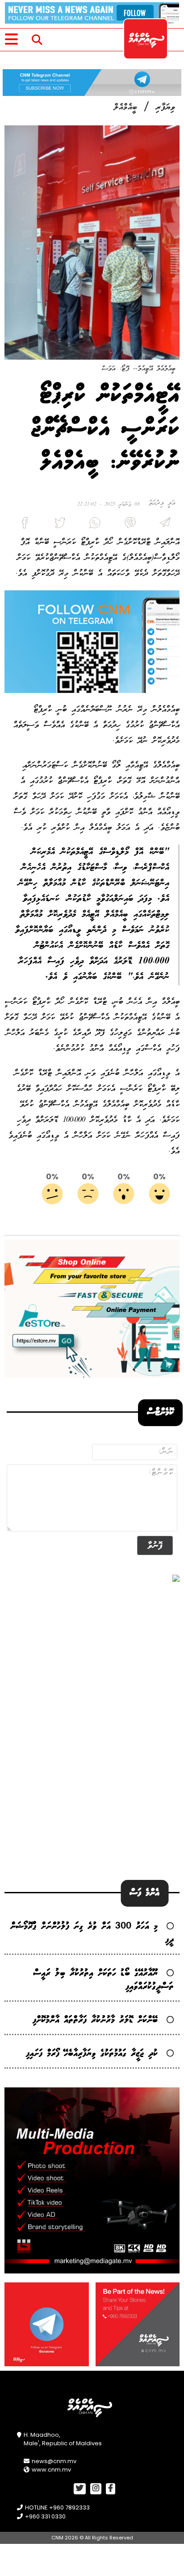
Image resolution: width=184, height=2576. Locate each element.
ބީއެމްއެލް (125, 108)
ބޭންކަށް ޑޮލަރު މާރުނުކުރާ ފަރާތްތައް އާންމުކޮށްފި (95, 2020)
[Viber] (127, 525)
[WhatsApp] (92, 525)
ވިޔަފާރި (165, 108)
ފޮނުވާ (155, 1545)
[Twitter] (57, 525)
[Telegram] (162, 525)
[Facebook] (22, 525)
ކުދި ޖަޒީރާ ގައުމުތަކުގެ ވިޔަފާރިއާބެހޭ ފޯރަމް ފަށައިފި (92, 2054)
